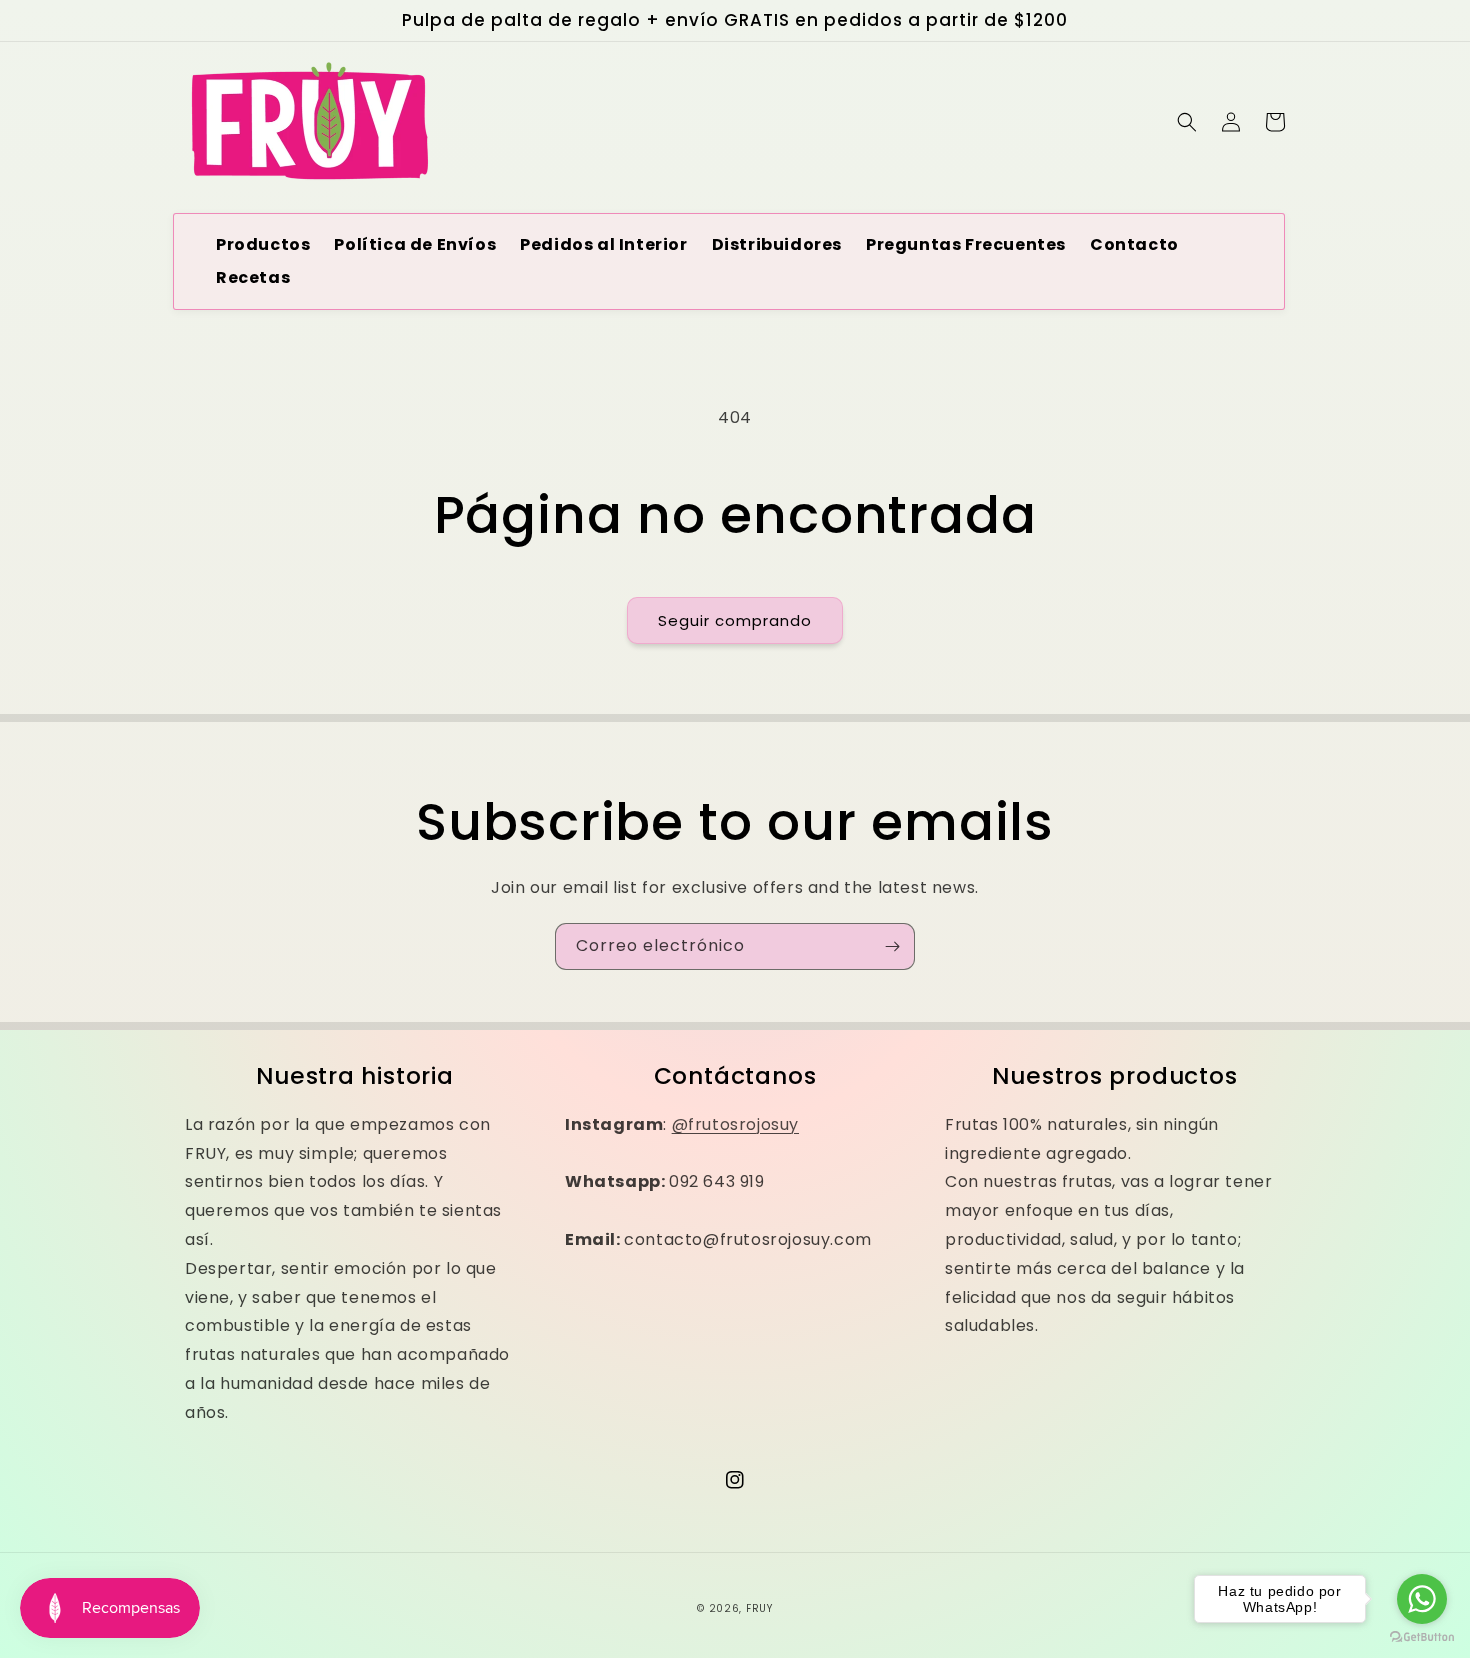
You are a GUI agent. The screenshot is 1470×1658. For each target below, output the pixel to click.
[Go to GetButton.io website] (1422, 1637)
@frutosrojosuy (735, 1124)
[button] (1187, 122)
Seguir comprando (735, 620)
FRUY (759, 1608)
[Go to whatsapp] (1422, 1599)
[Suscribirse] (892, 946)
